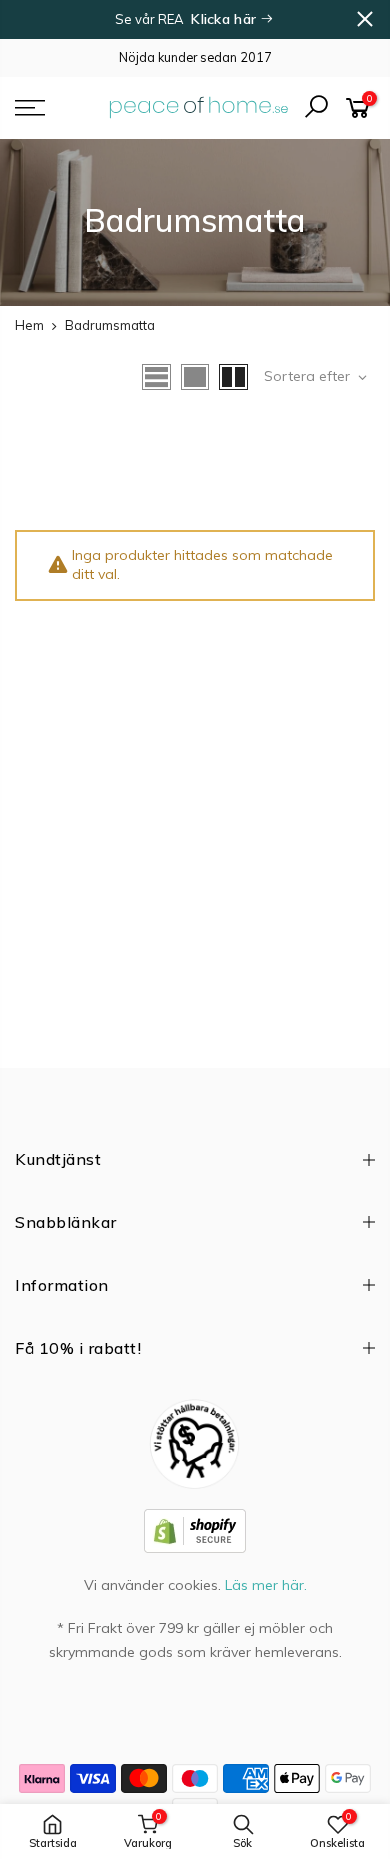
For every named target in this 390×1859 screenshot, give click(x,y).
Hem (29, 325)
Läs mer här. (266, 1585)
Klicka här (225, 19)
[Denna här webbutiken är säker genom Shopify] (195, 1530)
